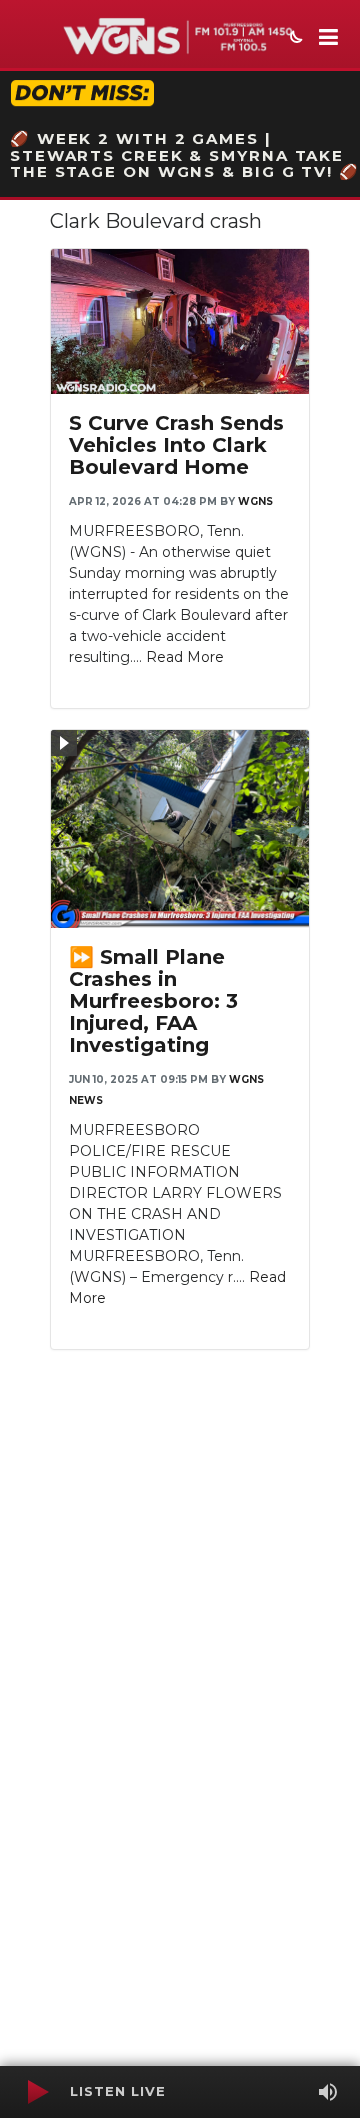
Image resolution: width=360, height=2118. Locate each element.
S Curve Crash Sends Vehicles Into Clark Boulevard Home (176, 445)
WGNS (255, 501)
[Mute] (328, 2092)
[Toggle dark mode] (294, 39)
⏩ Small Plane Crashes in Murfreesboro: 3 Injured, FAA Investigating (153, 1001)
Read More (185, 657)
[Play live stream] (37, 2092)
